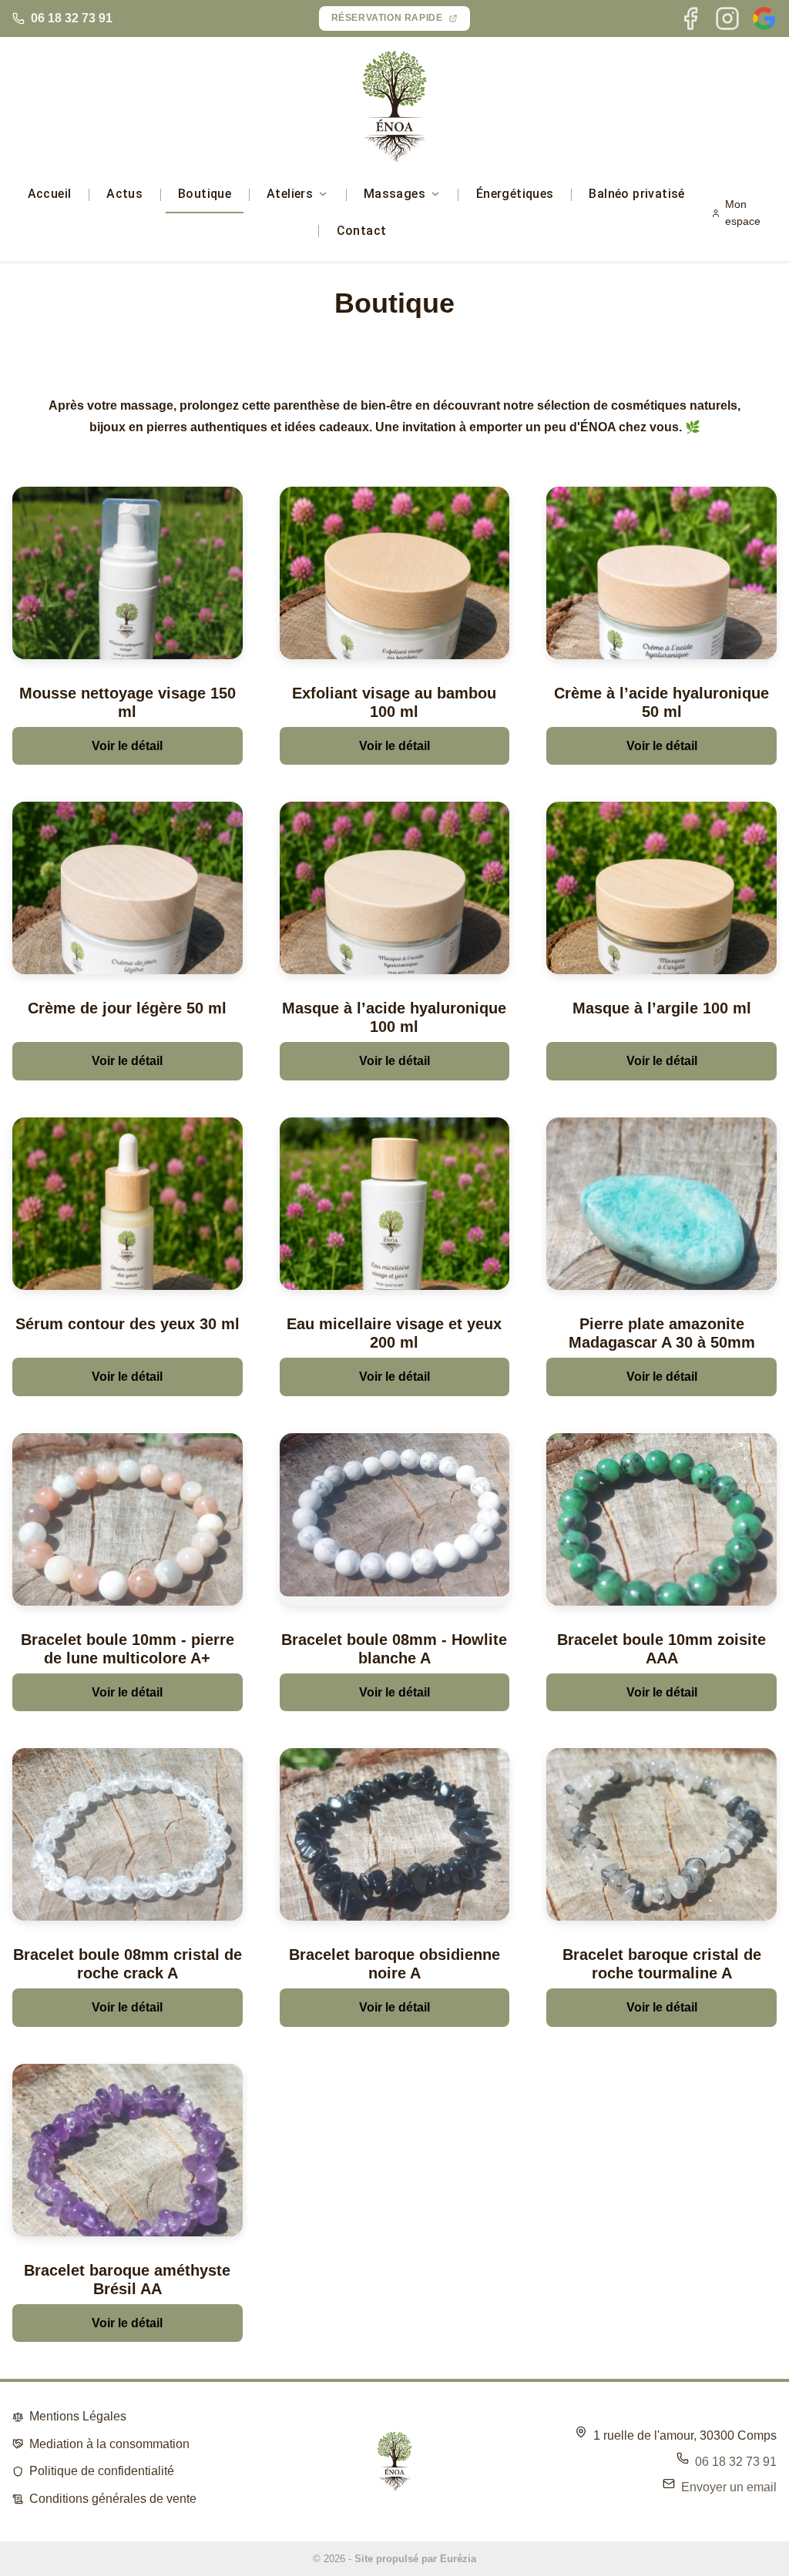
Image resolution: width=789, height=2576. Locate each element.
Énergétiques (515, 194)
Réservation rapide (387, 18)
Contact (362, 231)
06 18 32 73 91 (72, 18)
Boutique (205, 194)
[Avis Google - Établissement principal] (764, 18)
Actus (124, 194)
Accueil (50, 194)
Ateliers (290, 194)
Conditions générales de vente (113, 2499)
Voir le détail (127, 746)
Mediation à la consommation (109, 2444)
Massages (394, 194)
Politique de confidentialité (102, 2471)
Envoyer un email (729, 2487)
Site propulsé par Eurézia (415, 2559)
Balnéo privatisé (636, 194)
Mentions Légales (78, 2416)
